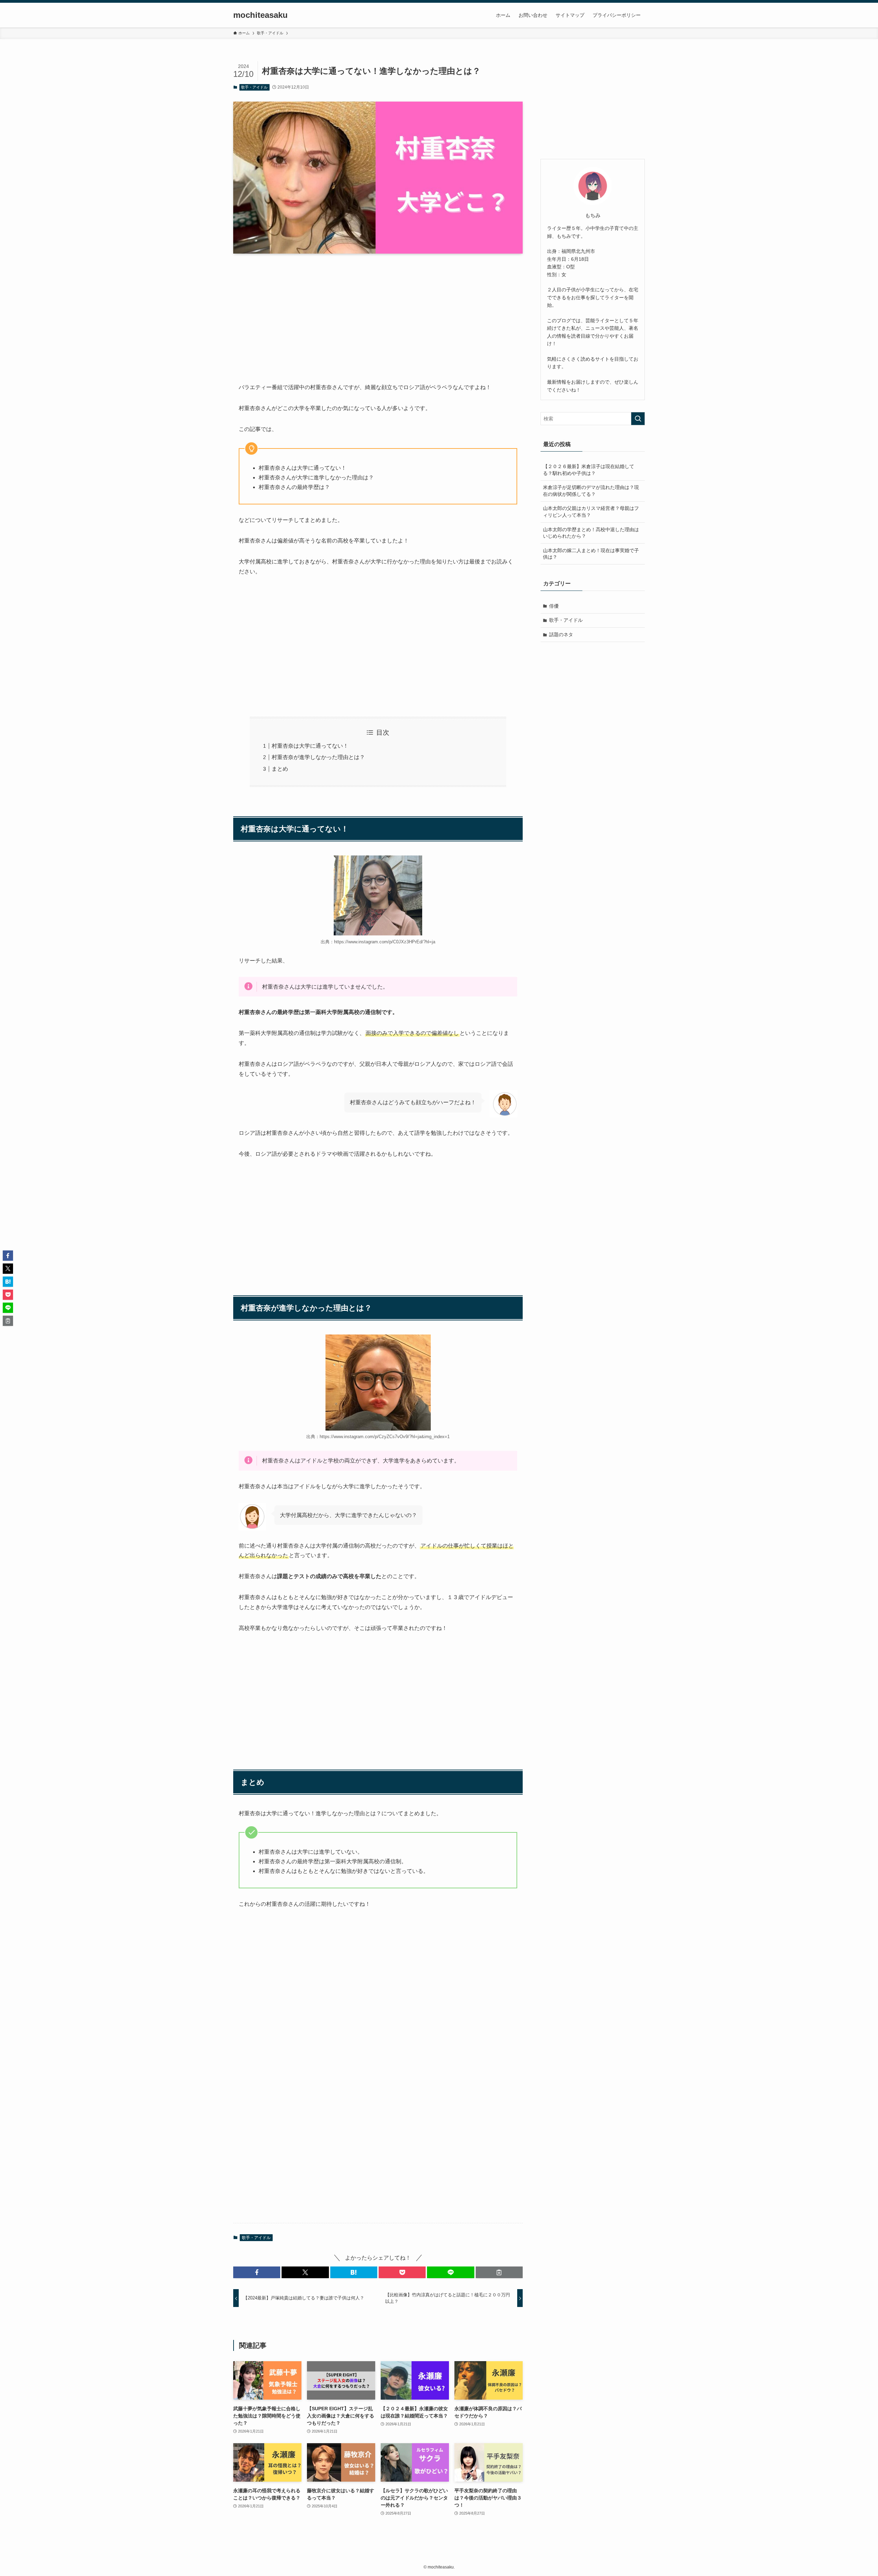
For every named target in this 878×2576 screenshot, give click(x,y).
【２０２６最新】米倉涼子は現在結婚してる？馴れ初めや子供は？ (589, 470)
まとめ (280, 769)
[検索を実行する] (638, 419)
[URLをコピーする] (499, 2272)
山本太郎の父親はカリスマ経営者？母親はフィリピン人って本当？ (591, 512)
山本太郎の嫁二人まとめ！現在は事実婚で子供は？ (591, 554)
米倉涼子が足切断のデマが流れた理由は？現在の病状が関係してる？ (591, 491)
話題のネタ (561, 634)
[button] (257, 2272)
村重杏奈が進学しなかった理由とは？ (318, 757)
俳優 (554, 606)
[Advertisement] (378, 313)
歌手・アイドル (254, 87)
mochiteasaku (260, 15)
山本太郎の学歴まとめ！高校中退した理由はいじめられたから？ (591, 533)
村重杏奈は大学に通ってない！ (310, 746)
